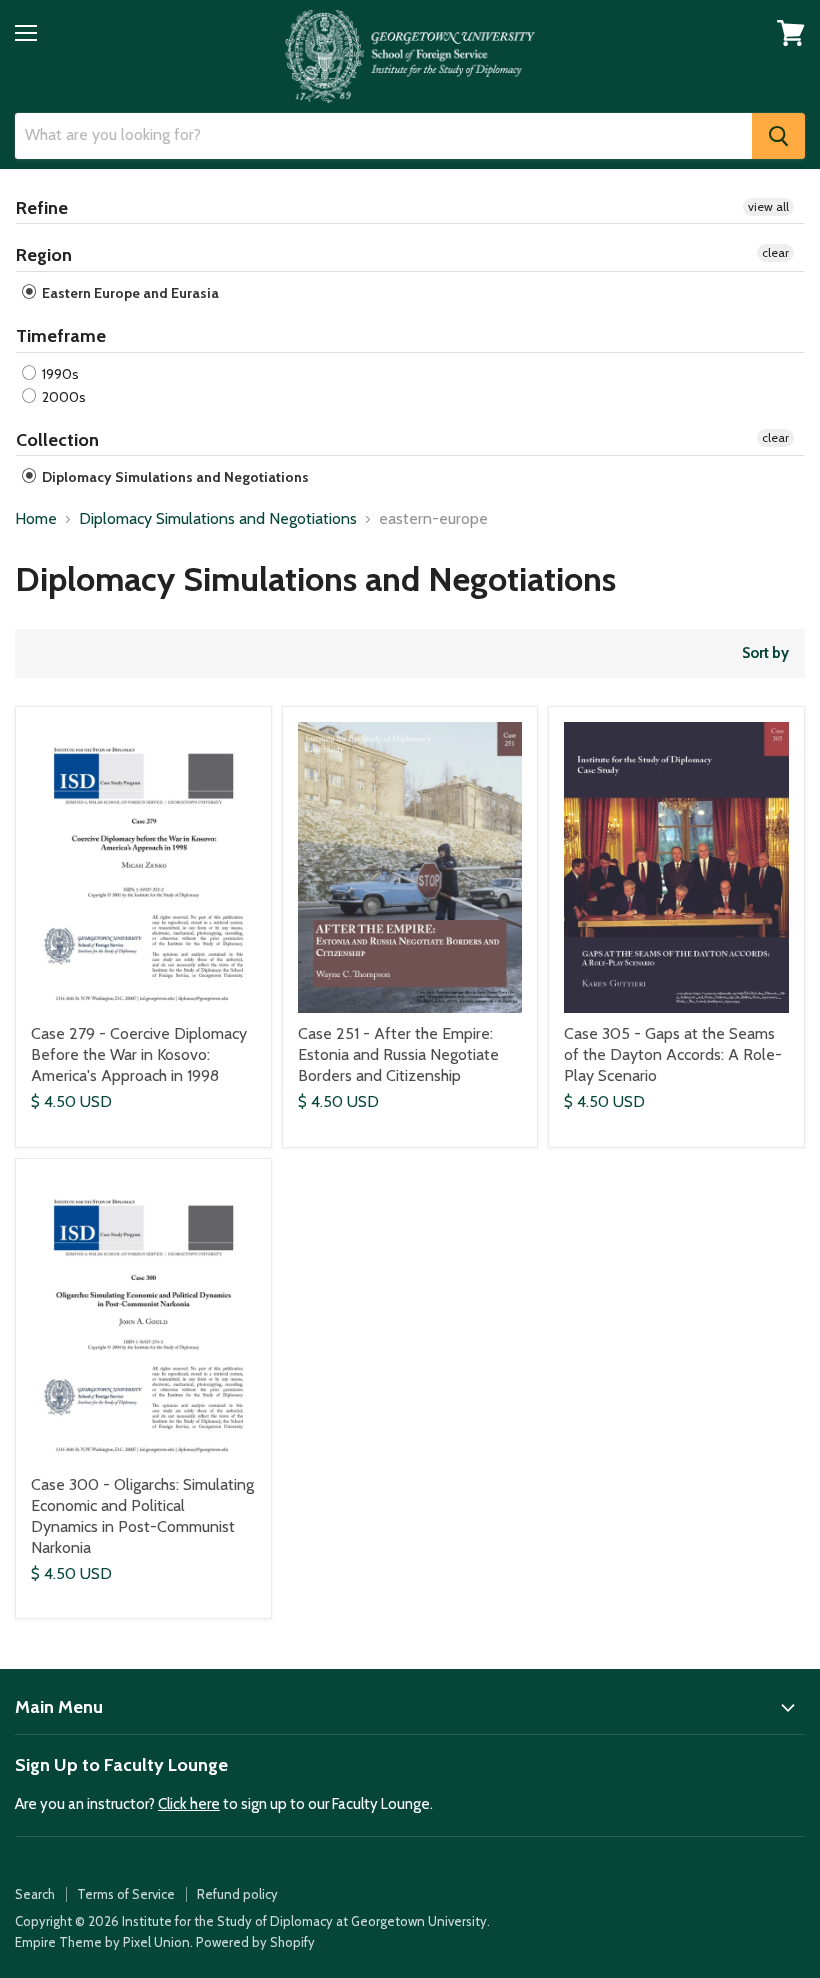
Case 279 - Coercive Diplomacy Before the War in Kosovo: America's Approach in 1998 (139, 1054)
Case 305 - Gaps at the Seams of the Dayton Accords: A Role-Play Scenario (673, 1054)
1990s (59, 374)
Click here (189, 1804)
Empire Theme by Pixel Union (102, 1942)
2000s (62, 397)
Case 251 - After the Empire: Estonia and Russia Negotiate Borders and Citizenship (398, 1054)
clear (775, 252)
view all (768, 206)
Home (36, 519)
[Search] (778, 136)
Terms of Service (126, 1894)
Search (35, 1894)
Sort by (765, 653)
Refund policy (237, 1894)
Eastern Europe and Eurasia (129, 293)
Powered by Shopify (255, 1942)
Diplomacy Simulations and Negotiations (174, 477)
